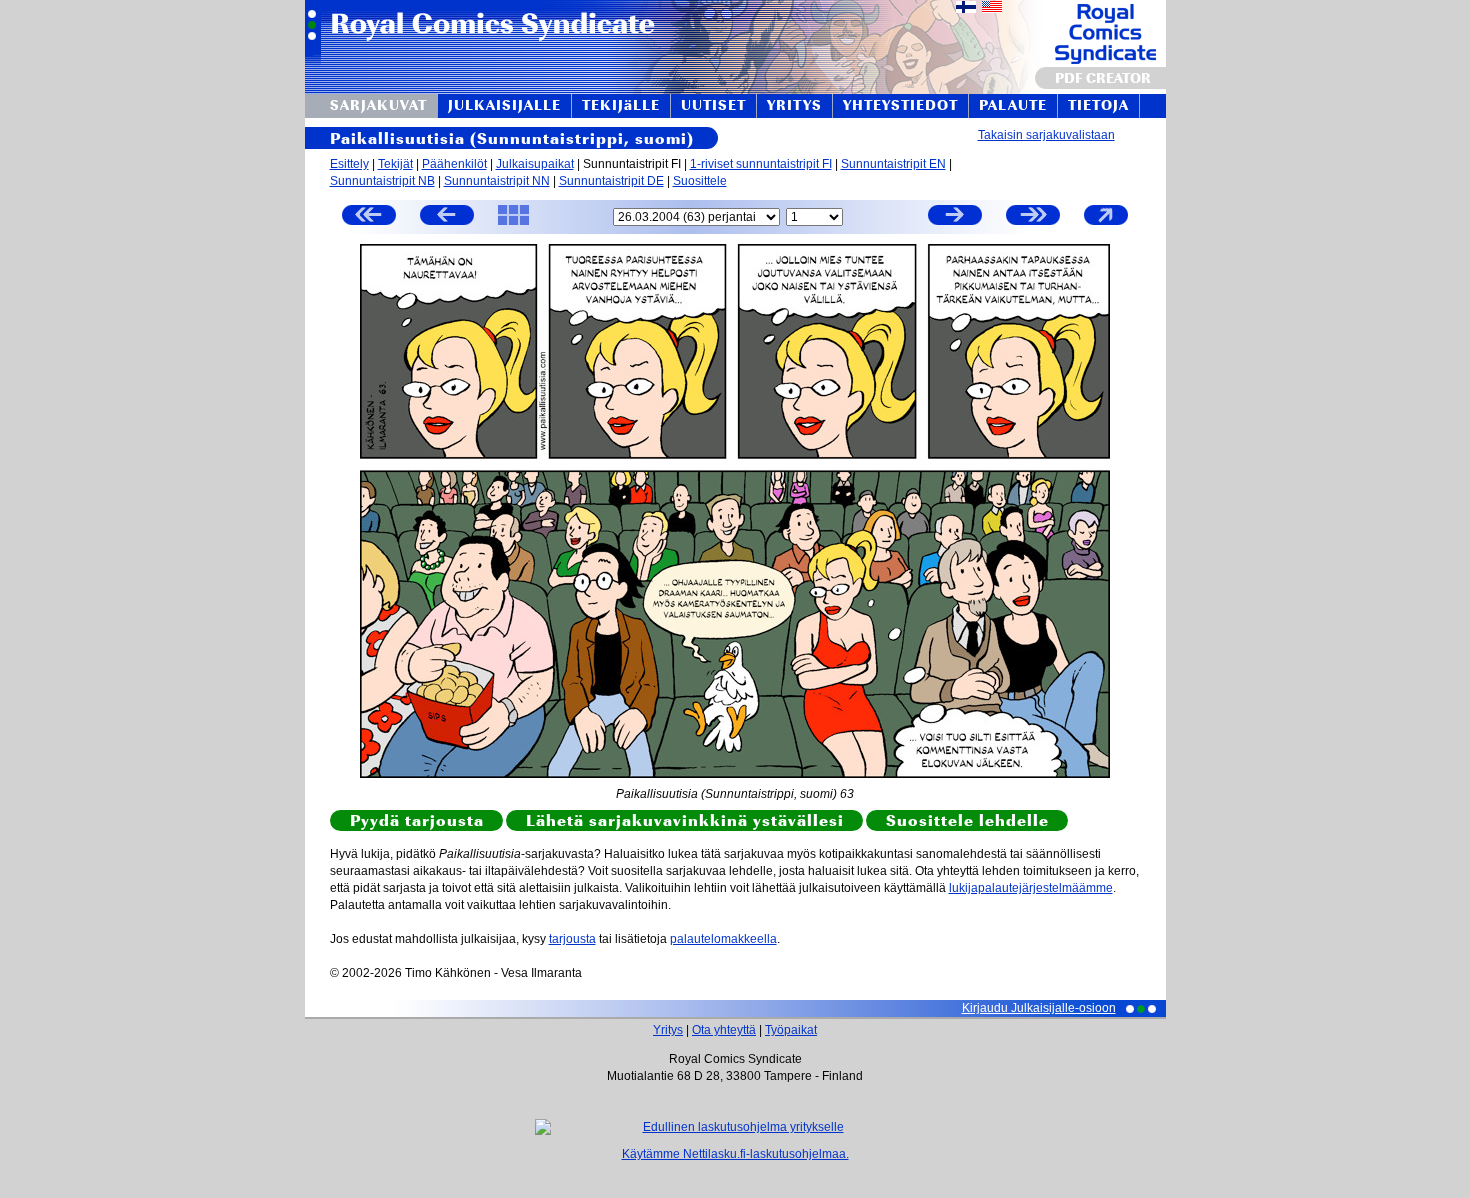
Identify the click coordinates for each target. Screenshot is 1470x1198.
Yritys (668, 1030)
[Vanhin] (369, 217)
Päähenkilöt (454, 164)
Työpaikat (791, 1030)
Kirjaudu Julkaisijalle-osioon (1039, 1008)
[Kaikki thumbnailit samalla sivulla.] (513, 224)
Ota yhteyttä (724, 1030)
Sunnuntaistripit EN (893, 164)
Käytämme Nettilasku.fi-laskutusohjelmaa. (735, 1154)
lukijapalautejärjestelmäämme (1031, 888)
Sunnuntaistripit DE (611, 181)
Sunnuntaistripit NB (382, 181)
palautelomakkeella (723, 939)
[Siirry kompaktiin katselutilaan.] (1106, 224)
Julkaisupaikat (535, 164)
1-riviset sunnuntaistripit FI (761, 164)
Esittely (349, 164)
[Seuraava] (955, 217)
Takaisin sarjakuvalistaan (1046, 135)
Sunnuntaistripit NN (497, 181)
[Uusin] (1033, 217)
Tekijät (395, 164)
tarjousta (572, 939)
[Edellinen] (447, 217)
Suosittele (700, 181)
